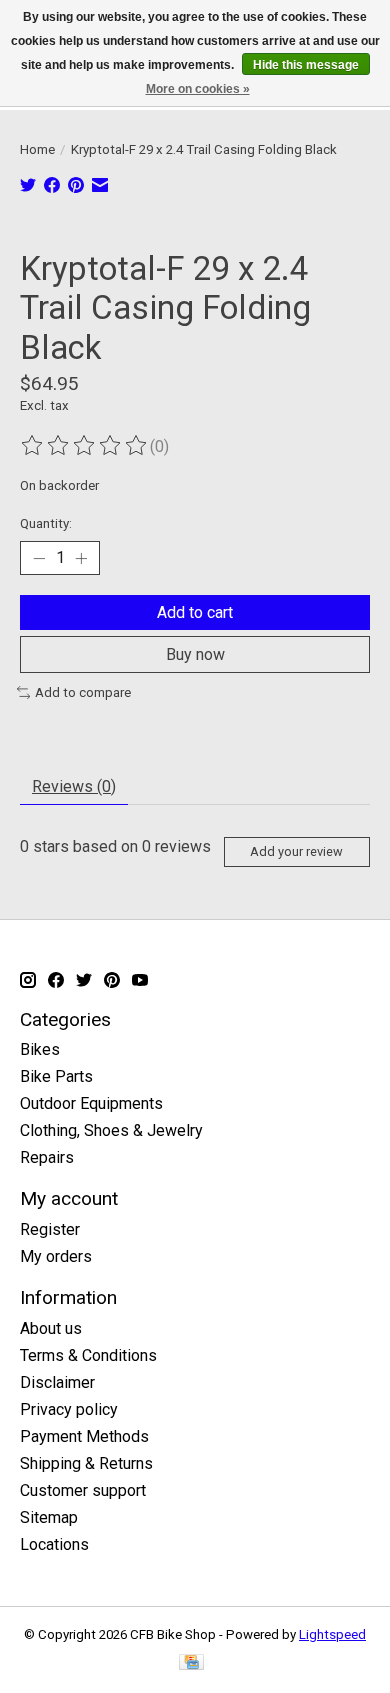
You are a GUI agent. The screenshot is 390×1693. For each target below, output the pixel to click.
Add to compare (83, 692)
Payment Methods (84, 1436)
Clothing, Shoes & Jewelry (111, 1130)
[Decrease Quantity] (39, 558)
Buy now (195, 654)
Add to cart (195, 612)
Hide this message (306, 65)
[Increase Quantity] (81, 558)
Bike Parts (56, 1076)
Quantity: (46, 523)
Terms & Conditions (88, 1355)
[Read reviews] (85, 446)
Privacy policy (69, 1409)
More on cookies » (198, 89)
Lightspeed (332, 1634)
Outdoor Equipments (91, 1103)
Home (37, 149)
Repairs (47, 1157)
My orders (56, 1256)
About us (51, 1328)
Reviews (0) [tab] (74, 786)
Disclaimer (57, 1382)
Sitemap (49, 1517)
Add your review (296, 851)
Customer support (83, 1490)
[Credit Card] (191, 1663)
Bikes (40, 1049)
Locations (54, 1544)
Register (50, 1229)
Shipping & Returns (86, 1463)
